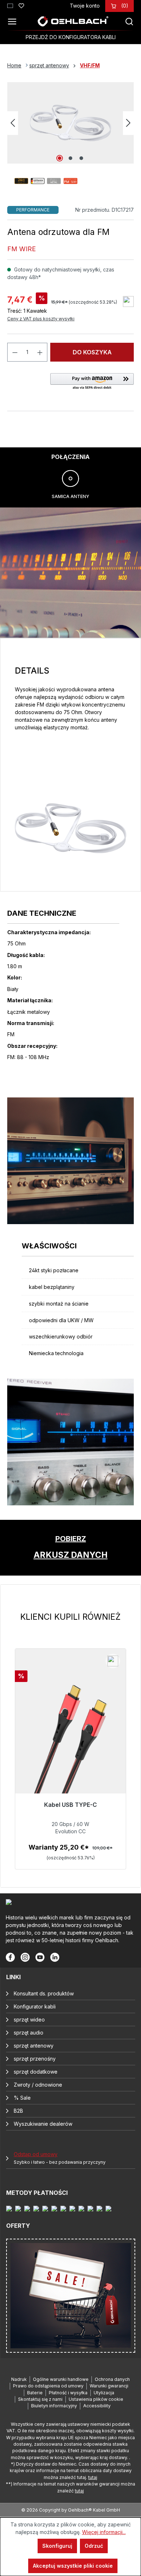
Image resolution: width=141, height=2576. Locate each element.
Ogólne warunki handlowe (61, 2379)
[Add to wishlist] (128, 302)
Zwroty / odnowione (38, 2085)
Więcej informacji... (104, 2532)
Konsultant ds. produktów (44, 1993)
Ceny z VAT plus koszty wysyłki (41, 319)
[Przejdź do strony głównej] (73, 21)
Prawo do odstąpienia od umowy (48, 2386)
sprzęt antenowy (34, 2046)
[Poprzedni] (13, 123)
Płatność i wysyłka (68, 2393)
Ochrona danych (112, 2379)
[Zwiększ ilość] (40, 352)
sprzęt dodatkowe (36, 2072)
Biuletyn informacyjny (54, 2406)
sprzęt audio (29, 2033)
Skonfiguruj (57, 2546)
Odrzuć (94, 2546)
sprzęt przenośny (35, 2059)
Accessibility (97, 2406)
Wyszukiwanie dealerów (43, 2124)
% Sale (22, 2098)
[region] (70, 1740)
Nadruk (19, 2379)
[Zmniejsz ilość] (15, 352)
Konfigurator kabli (35, 2006)
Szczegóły (70, 1861)
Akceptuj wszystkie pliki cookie (73, 2566)
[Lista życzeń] (21, 5)
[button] (92, 382)
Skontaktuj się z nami (40, 2399)
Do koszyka (92, 352)
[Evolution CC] (70, 1744)
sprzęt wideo (29, 2020)
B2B (18, 2111)
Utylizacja (104, 2393)
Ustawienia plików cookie (96, 2399)
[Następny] (128, 123)
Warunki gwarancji (109, 2386)
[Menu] (14, 21)
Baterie (35, 2393)
